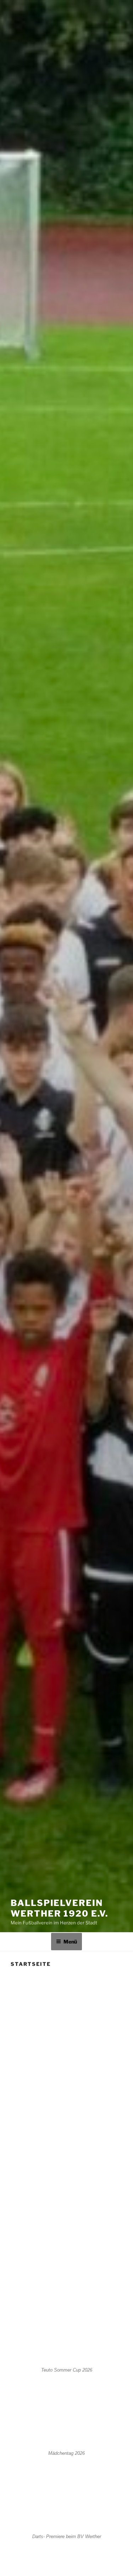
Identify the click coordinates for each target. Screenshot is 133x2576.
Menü (70, 1942)
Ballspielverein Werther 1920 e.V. (59, 1908)
